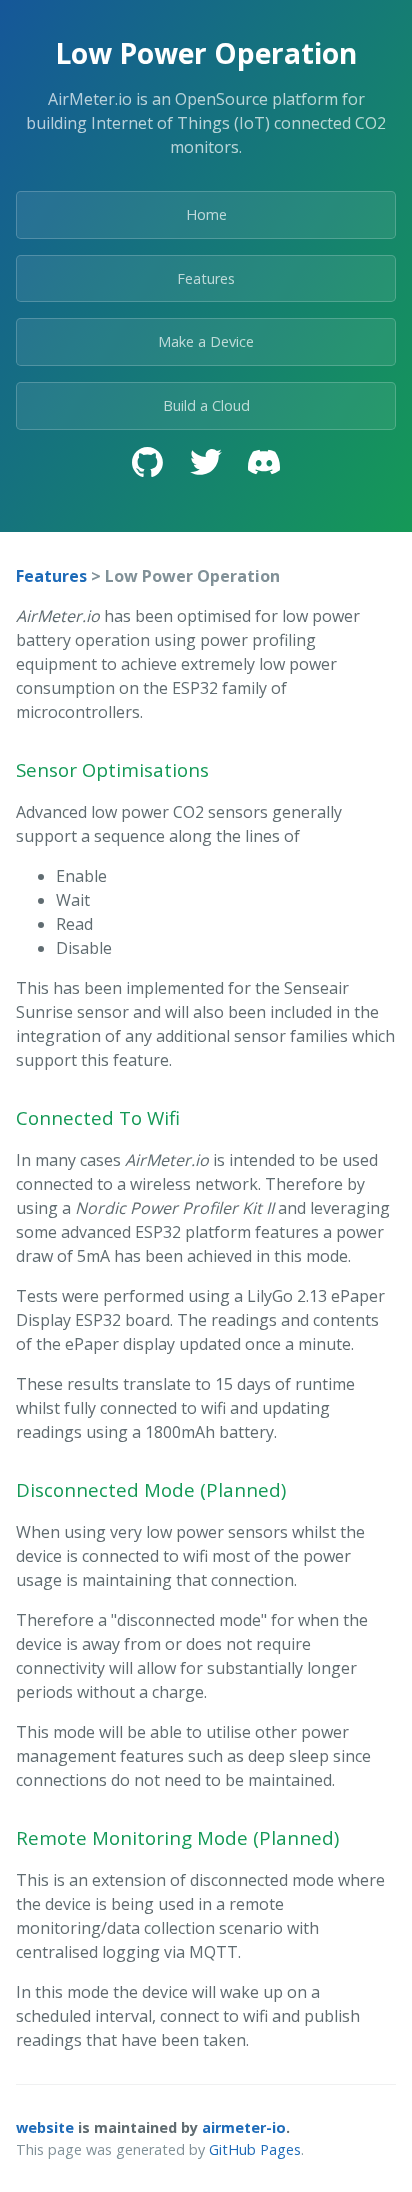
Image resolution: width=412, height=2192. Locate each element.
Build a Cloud (206, 405)
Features (206, 278)
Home (206, 214)
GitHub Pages (255, 2149)
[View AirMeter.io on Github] (148, 465)
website (45, 2127)
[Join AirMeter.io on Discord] (264, 465)
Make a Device (206, 341)
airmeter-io (244, 2127)
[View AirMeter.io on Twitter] (206, 465)
